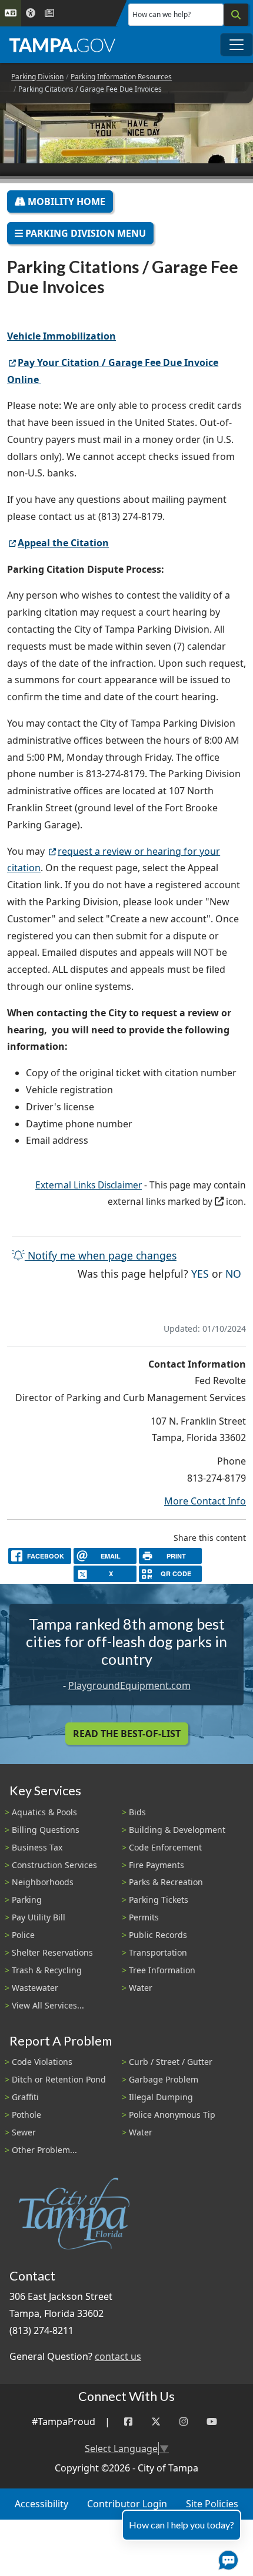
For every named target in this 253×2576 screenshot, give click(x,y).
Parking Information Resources (121, 77)
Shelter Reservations (52, 1952)
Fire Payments (157, 1865)
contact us (118, 2356)
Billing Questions (46, 1830)
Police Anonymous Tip (172, 2115)
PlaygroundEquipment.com (129, 1685)
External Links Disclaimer (89, 1185)
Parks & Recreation (166, 1882)
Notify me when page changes (101, 1255)
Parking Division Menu (84, 233)
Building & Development (177, 1830)
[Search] (236, 15)
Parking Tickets (159, 1900)
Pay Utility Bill (39, 1917)
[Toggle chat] (226, 2558)
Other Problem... (44, 2150)
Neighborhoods (43, 1882)
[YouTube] (212, 2422)
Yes (200, 1273)
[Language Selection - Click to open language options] (11, 13)
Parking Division (37, 77)
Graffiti (25, 2097)
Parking (27, 1900)
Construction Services (54, 1865)
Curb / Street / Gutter (171, 2062)
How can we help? (162, 14)
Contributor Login (127, 2504)
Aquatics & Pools (44, 1812)
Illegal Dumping (161, 2097)
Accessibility (41, 2504)
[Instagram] (184, 2422)
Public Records (158, 1935)
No (233, 1273)
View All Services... (48, 2005)
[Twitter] (156, 2422)
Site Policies (212, 2504)
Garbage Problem (164, 2079)
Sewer (24, 2132)
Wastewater (35, 1988)
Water (141, 1988)
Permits (144, 1917)
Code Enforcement (165, 1847)
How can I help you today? (182, 2525)
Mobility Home (65, 201)
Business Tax (37, 1847)
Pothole (26, 2115)
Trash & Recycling (47, 1970)
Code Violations (42, 2062)
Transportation (158, 1952)
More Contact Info (205, 1501)
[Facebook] (128, 2422)
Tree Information (162, 1970)
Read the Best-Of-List (127, 1734)
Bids (137, 1812)
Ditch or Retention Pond (59, 2079)
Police (23, 1935)
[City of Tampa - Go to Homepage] (62, 45)
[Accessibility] (31, 13)
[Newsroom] (49, 13)
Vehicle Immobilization (61, 336)
